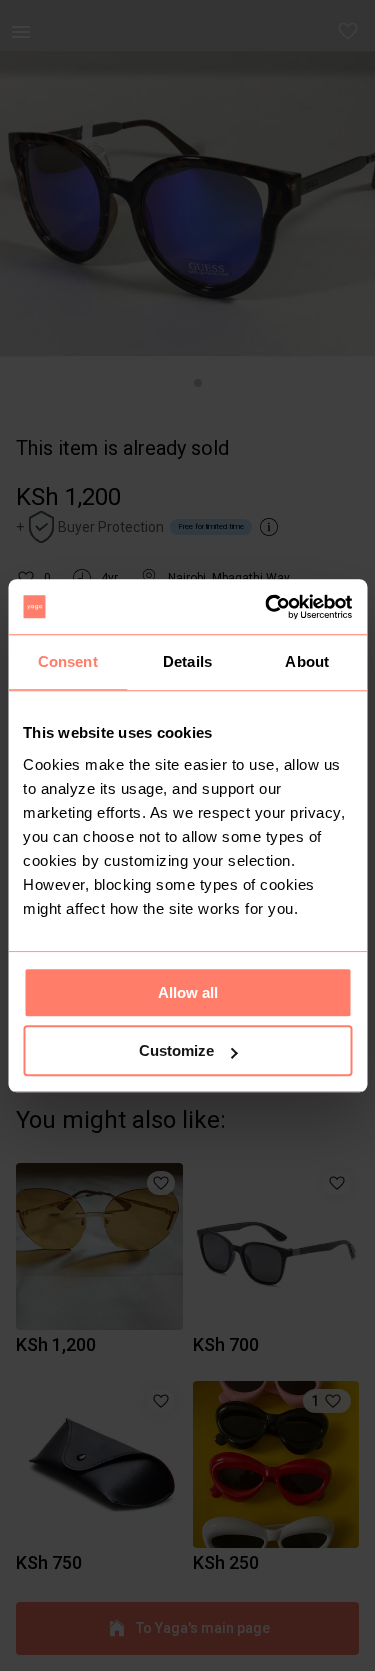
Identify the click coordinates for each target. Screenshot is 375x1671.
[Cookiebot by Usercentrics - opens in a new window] (267, 607)
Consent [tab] (68, 661)
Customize (176, 1050)
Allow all (188, 992)
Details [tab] (187, 661)
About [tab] (307, 661)
